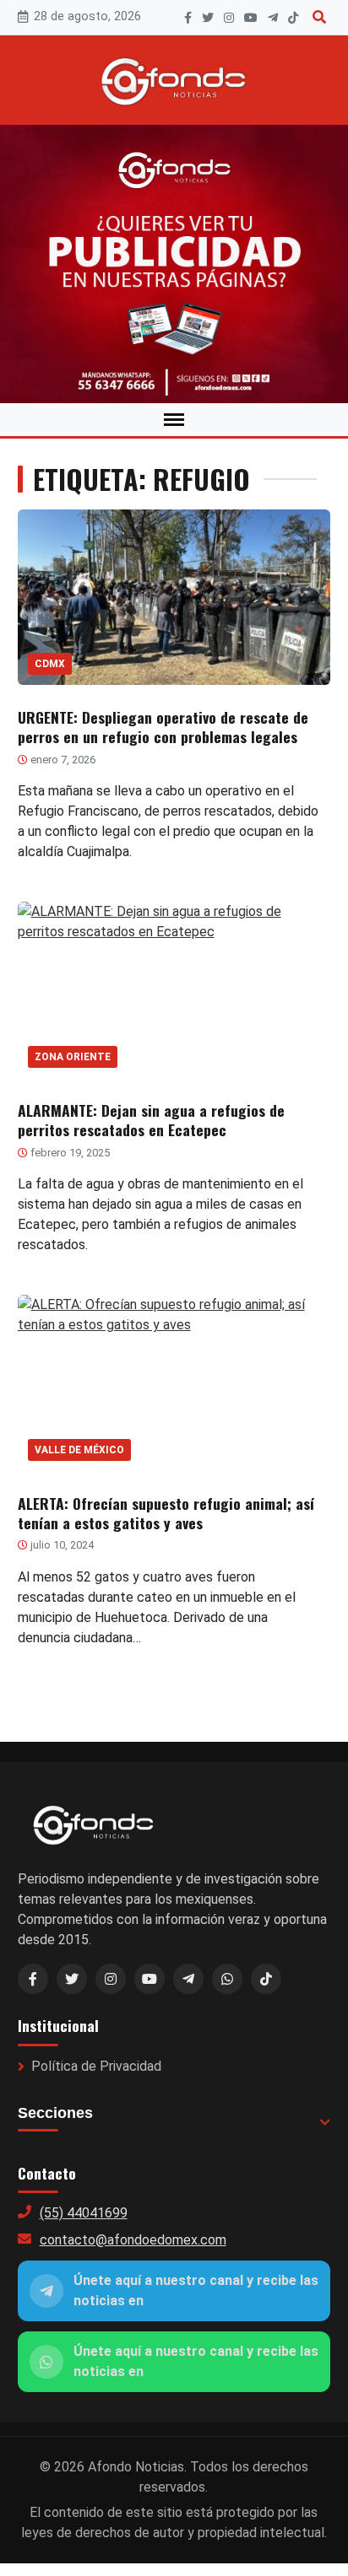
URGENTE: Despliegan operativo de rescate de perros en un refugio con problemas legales (163, 727)
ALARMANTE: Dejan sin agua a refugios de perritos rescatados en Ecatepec (151, 1120)
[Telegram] (273, 18)
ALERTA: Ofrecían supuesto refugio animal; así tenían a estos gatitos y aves (166, 1513)
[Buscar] (319, 17)
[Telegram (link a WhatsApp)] (188, 1979)
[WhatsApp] (227, 1979)
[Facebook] (188, 18)
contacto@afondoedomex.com (133, 2240)
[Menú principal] (174, 420)
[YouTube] (251, 18)
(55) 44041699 (84, 2213)
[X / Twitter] (72, 1979)
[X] (208, 18)
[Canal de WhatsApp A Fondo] (174, 264)
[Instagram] (229, 18)
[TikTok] (293, 18)
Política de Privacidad (96, 2066)
